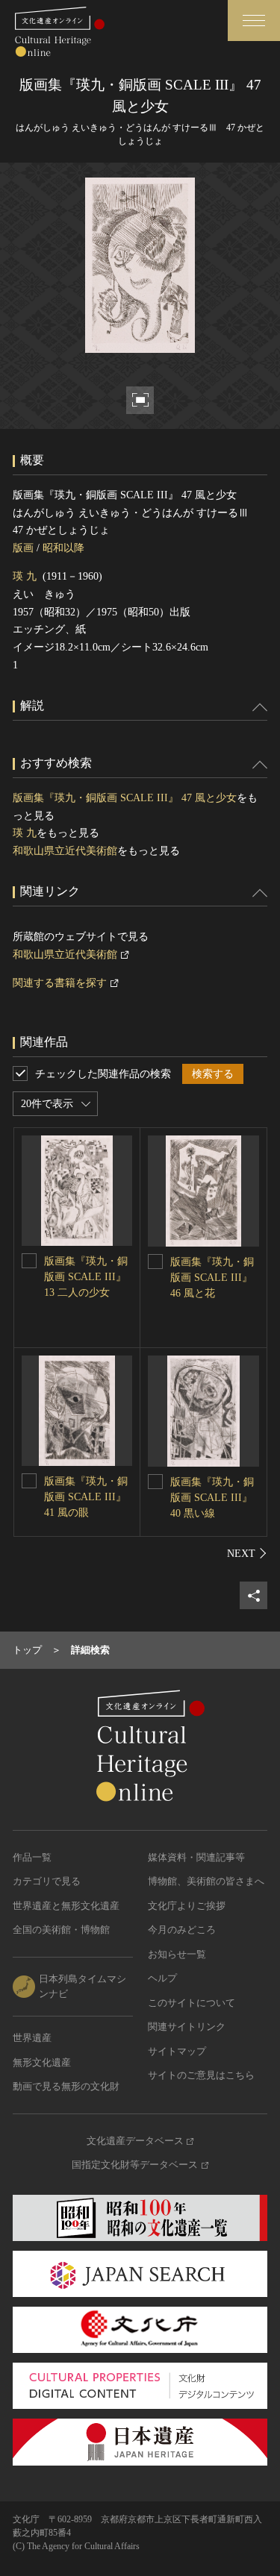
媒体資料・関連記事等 (196, 1857)
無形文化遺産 (42, 2062)
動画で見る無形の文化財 (66, 2086)
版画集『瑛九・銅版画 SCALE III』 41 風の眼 (86, 1497)
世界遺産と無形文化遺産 (66, 1906)
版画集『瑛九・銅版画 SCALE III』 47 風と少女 (125, 798)
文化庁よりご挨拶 (187, 1906)
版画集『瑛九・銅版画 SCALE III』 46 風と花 (212, 1278)
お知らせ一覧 (177, 1954)
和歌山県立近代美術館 (65, 851)
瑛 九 (25, 576)
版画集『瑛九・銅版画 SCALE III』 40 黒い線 (212, 1498)
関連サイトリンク (187, 2027)
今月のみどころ (182, 1930)
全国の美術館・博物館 (61, 1930)
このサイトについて (192, 2003)
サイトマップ (177, 2051)
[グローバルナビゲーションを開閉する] (254, 21)
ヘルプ (162, 1978)
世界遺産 (32, 2038)
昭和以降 (63, 548)
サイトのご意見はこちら (201, 2075)
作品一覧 (32, 1857)
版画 (23, 548)
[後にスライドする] (247, 1553)
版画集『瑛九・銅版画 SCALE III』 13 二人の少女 (86, 1277)
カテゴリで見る (47, 1881)
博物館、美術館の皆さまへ (206, 1881)
